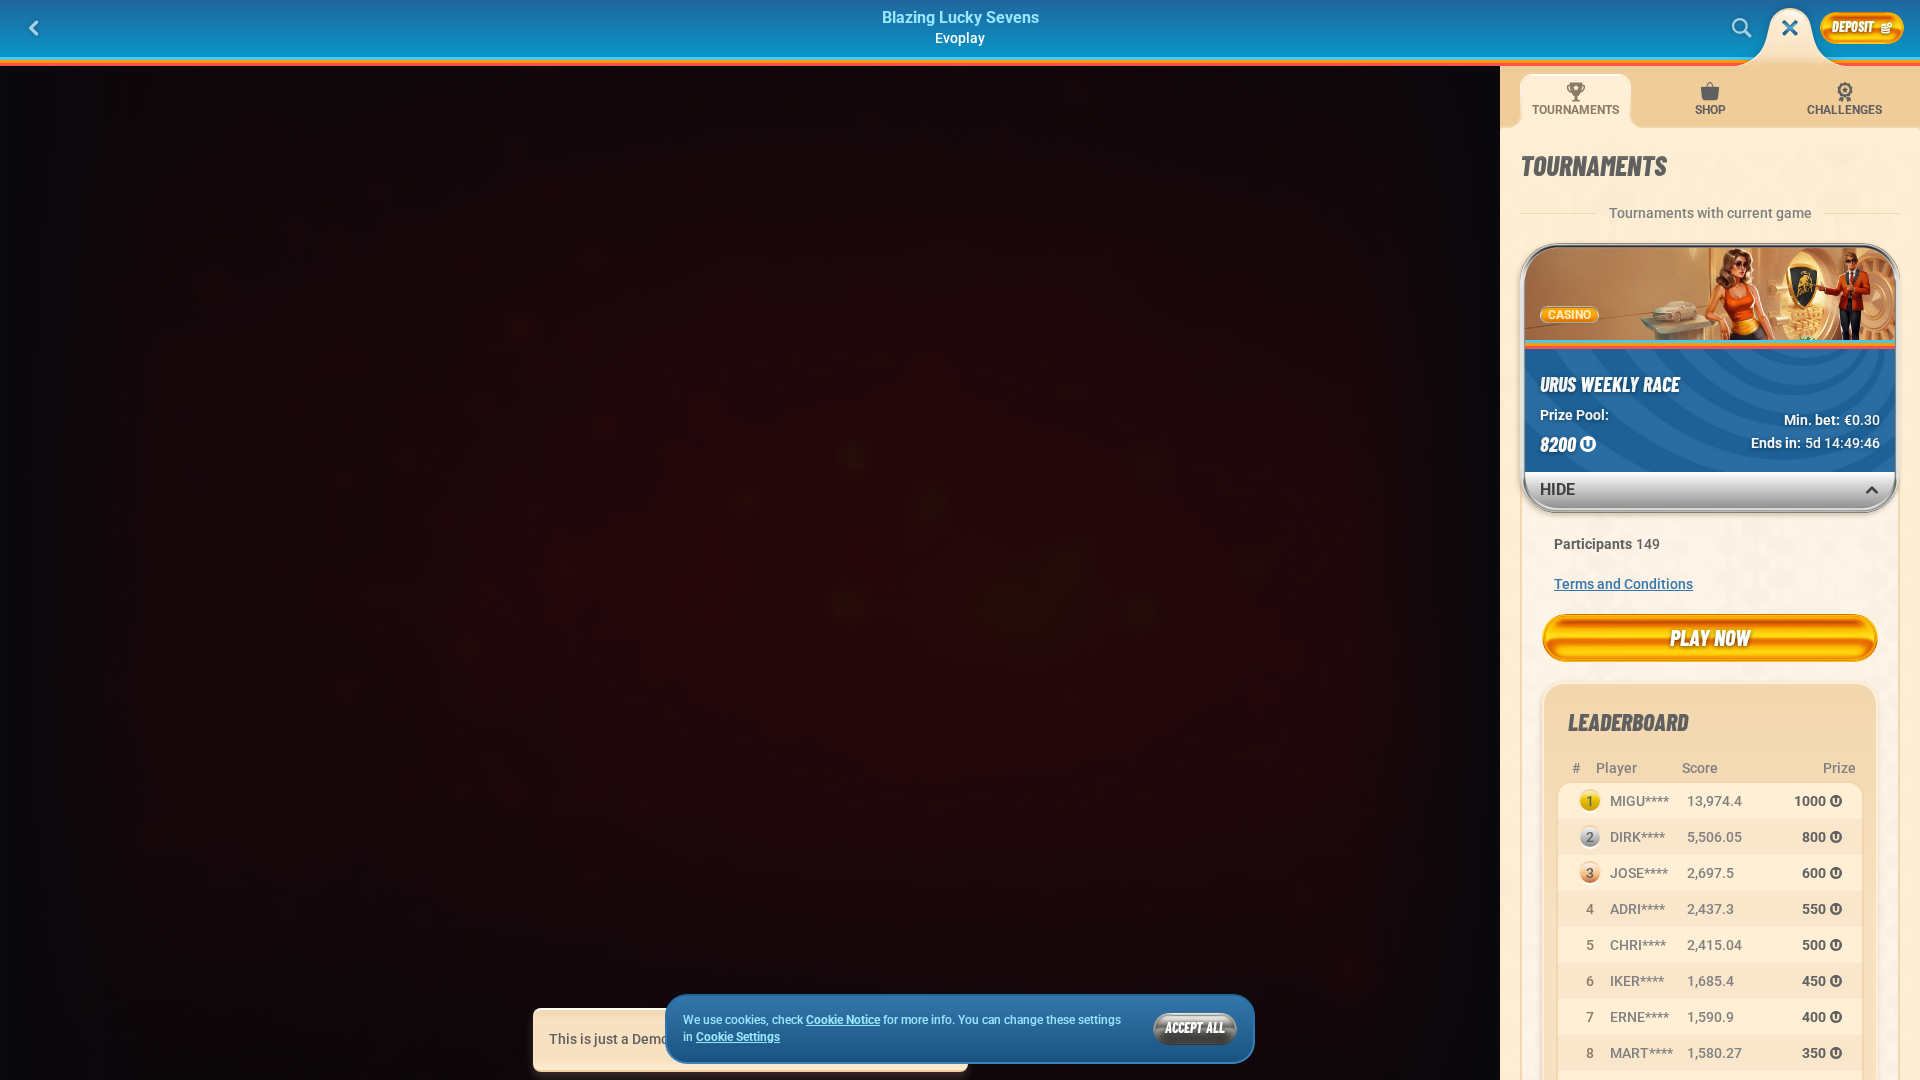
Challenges (1844, 110)
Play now (1710, 637)
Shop (1710, 110)
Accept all (1195, 1027)
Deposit (1853, 26)
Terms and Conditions (1623, 584)
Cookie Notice (843, 1020)
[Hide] (1872, 490)
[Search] (1742, 28)
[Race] (1790, 28)
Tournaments (1575, 110)
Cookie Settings (738, 1037)
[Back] (34, 28)
